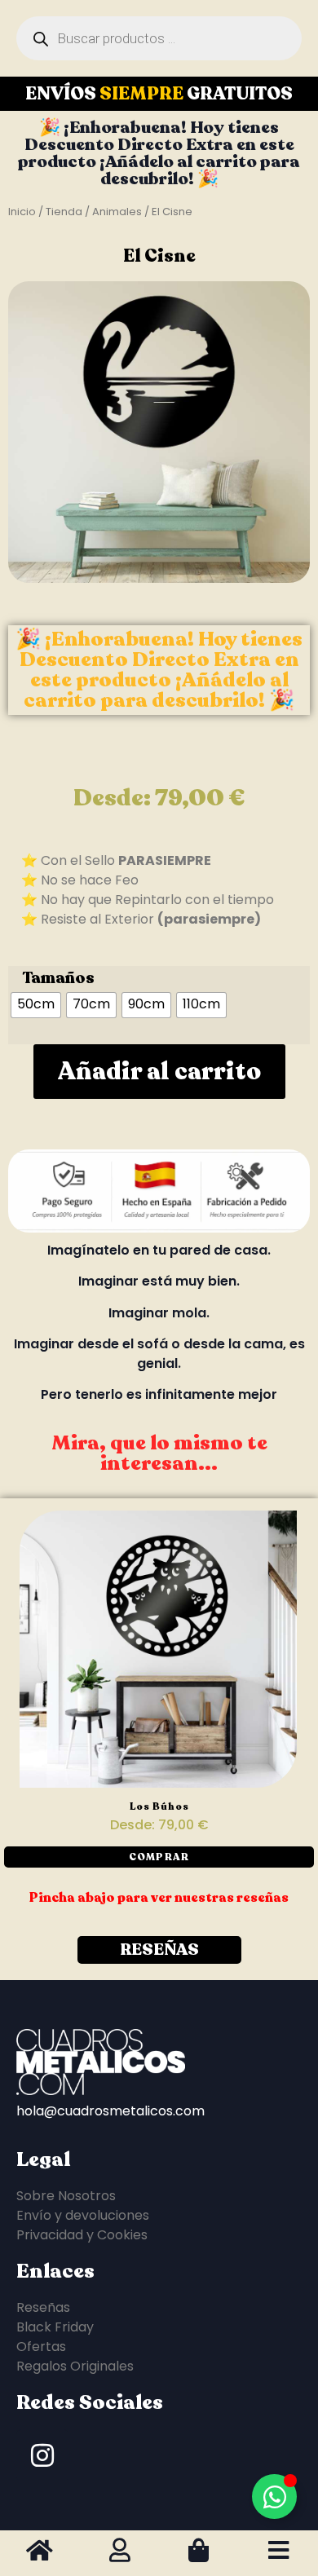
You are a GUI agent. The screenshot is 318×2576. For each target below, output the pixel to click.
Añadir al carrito (159, 1072)
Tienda (64, 212)
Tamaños (58, 978)
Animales (117, 212)
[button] (159, 1857)
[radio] (36, 1005)
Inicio (22, 212)
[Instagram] (42, 2455)
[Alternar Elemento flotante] (274, 2497)
